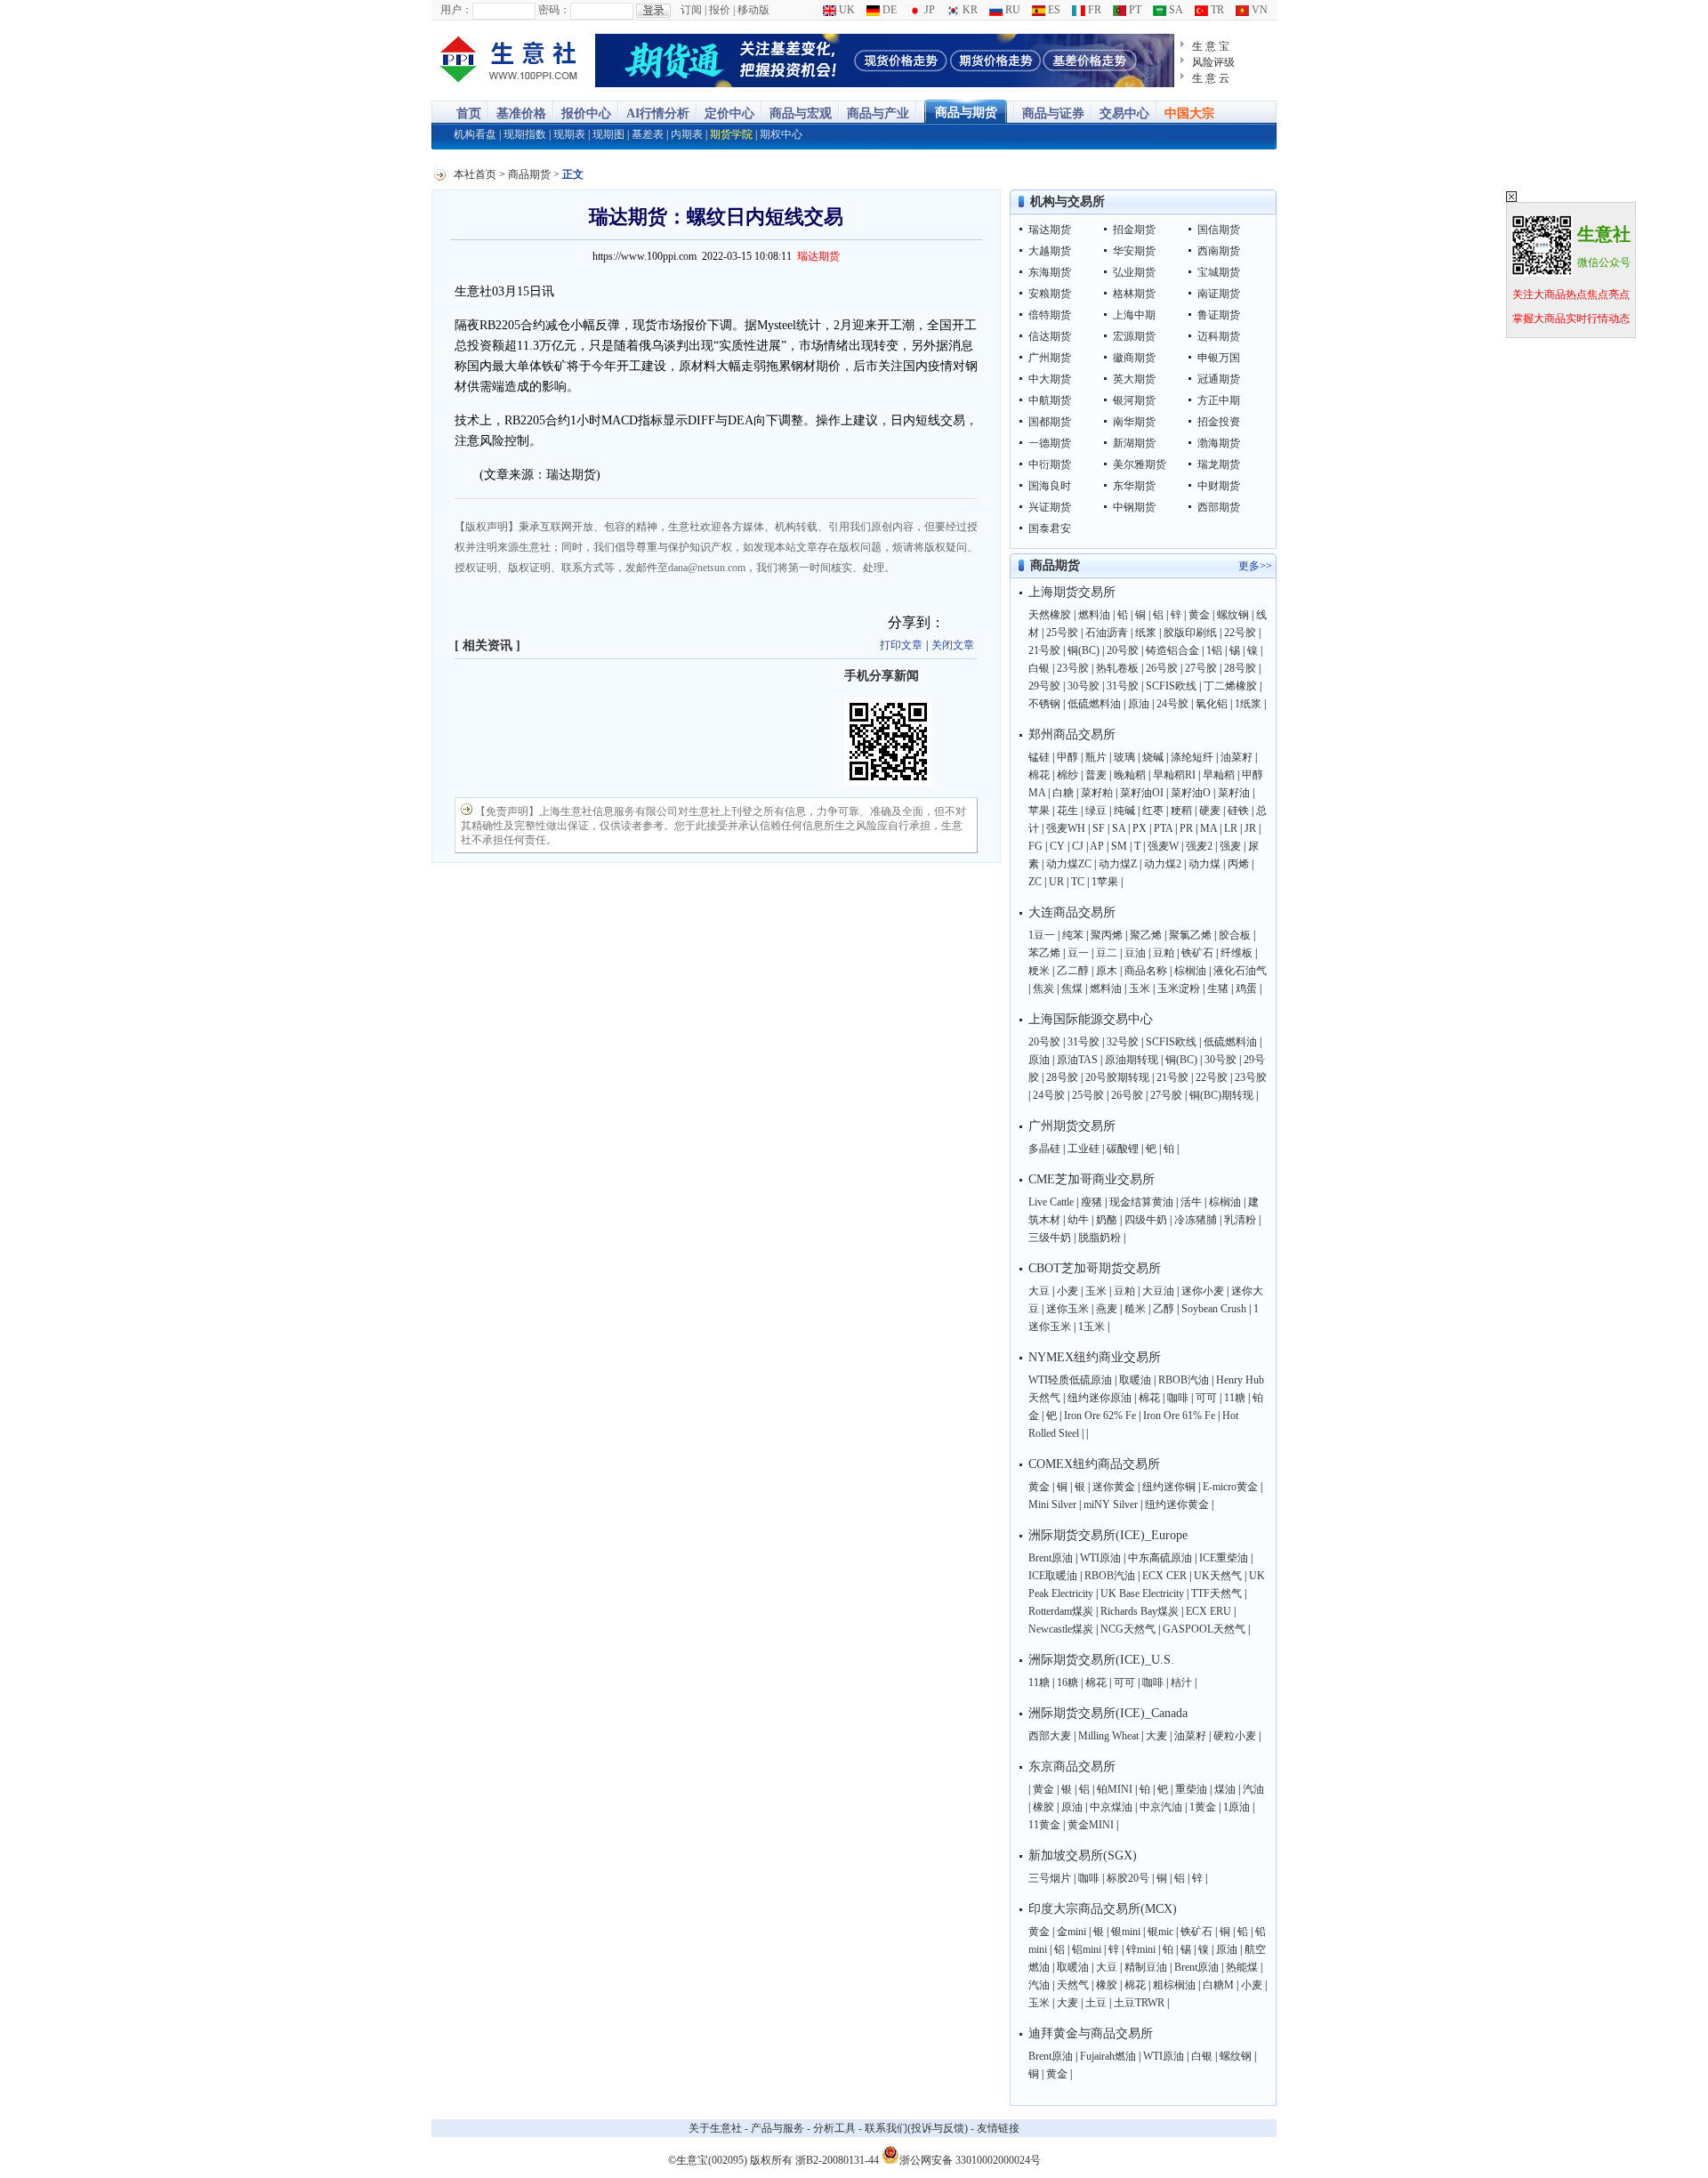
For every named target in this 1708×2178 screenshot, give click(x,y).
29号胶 (1044, 686)
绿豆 (1096, 811)
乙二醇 (1073, 971)
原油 (1139, 704)
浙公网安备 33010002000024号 (970, 2159)
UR (1056, 882)
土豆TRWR (1139, 2003)
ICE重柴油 (1224, 1558)
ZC (1035, 882)
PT (1134, 10)
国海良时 (1050, 486)
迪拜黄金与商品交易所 (1091, 2033)
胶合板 (1235, 935)
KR (969, 10)
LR (1231, 828)
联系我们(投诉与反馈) (916, 2128)
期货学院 (731, 134)
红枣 (1153, 811)
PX (1140, 828)
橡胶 (1043, 1807)
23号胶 (1073, 668)
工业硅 (1084, 1149)
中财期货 (1219, 486)
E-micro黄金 (1230, 1487)
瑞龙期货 (1219, 464)
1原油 (1237, 1807)
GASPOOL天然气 (1204, 1629)
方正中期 (1219, 400)
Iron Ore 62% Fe (1100, 1416)
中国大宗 (1189, 113)
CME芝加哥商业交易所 (1092, 1179)
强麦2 (1199, 846)
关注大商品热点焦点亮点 (1571, 294)
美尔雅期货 (1140, 464)
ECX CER (1164, 1576)
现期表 (569, 134)
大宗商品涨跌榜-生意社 (509, 60)
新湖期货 (1134, 443)
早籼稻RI (1174, 775)
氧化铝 (1212, 704)
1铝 (1214, 650)
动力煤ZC (1069, 864)
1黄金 (1203, 1807)
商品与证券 (1053, 113)
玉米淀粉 (1179, 988)
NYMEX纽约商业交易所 (1095, 1357)
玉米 (1140, 988)
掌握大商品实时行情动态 (1571, 319)
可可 (1206, 1398)
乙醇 (1164, 1309)
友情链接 (998, 2128)
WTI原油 (1100, 1558)
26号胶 (1162, 668)
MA (1208, 828)
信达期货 (1050, 336)
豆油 (1135, 953)
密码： (554, 10)
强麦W (1163, 846)
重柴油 (1191, 1789)
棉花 (1039, 775)
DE (888, 10)
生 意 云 (1211, 78)
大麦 (1156, 1736)
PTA (1163, 828)
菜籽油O (1191, 793)
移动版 (753, 10)
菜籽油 (1234, 793)
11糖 (1235, 1398)
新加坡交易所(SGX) (1083, 1855)
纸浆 (1146, 633)
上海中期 (1134, 315)
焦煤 (1072, 988)
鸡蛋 (1246, 988)
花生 (1067, 811)
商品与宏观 (801, 113)
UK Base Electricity (1142, 1593)
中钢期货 (1134, 507)
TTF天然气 (1217, 1593)
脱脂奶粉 (1100, 1238)
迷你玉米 (1067, 1309)
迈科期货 (1219, 336)
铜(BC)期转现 (1221, 1095)
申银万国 (1219, 358)
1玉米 (1092, 1327)
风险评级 (1213, 62)
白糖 (1063, 793)
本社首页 (475, 174)
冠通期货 (1219, 379)
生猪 (1218, 988)
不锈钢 (1044, 704)
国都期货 (1050, 422)
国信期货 (1219, 230)
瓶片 (1096, 757)
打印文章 (901, 645)
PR (1186, 828)
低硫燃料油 (1094, 704)
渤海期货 (1219, 443)
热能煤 (1242, 1967)
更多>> (1255, 566)
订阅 (691, 10)
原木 (1107, 971)
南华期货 (1134, 422)
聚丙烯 (1107, 935)
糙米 (1135, 1309)
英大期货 (1134, 379)
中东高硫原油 (1160, 1558)
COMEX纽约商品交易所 (1094, 1464)
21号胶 (1044, 650)
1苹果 (1105, 882)
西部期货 (1219, 507)
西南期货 (1219, 251)
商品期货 (529, 174)
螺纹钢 (1233, 615)
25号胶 (1062, 633)
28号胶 (1240, 668)
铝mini (1087, 1949)
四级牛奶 (1146, 1220)
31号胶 (1123, 686)
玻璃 (1124, 757)
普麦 (1096, 775)
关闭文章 (953, 645)
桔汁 (1181, 1682)
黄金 (1199, 615)
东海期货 (1050, 272)
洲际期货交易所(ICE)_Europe (1108, 1535)
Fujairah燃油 (1108, 2056)
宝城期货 (1219, 272)
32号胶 (1123, 1042)
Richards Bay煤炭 (1140, 1611)
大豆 (1039, 1291)
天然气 (1073, 1985)
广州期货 (1050, 358)
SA (1175, 10)
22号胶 (1240, 633)
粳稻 (1181, 811)
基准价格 (521, 113)
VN (1258, 10)
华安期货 (1134, 251)
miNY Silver (1111, 1504)
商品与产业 (878, 113)
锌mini (1141, 1949)
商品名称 (1146, 971)
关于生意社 (715, 2128)
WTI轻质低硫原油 (1070, 1380)
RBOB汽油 (1184, 1380)
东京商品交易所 (1072, 1767)
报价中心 (586, 113)
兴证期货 (1050, 507)
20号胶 (1123, 650)
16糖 (1067, 1682)
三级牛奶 (1050, 1238)
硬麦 (1210, 811)
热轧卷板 (1117, 668)
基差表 (648, 134)
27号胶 (1201, 668)
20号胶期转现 (1117, 1077)
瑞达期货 (1050, 230)
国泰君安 (1050, 528)
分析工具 (834, 2128)
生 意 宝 (1211, 46)
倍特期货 (1050, 315)
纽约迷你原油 (1100, 1398)
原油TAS (1077, 1060)
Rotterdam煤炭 (1061, 1611)
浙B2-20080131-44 (837, 2160)
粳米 (1039, 971)
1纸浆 (1248, 704)
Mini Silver (1052, 1504)
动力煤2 (1163, 864)
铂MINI (1115, 1789)
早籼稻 (1219, 775)
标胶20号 (1128, 1878)
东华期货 (1134, 486)
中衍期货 (1050, 464)
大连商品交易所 (1072, 912)
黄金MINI (1091, 1825)
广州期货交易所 (1072, 1126)
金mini (1072, 1932)
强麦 (1230, 846)
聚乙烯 (1146, 935)
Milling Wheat (1108, 1736)
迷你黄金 (1114, 1487)
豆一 (1078, 953)
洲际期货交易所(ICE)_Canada (1108, 1713)
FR (1093, 10)
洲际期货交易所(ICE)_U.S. (1101, 1660)
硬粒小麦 (1235, 1736)
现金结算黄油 (1141, 1202)
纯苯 (1073, 935)
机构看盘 (475, 134)
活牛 (1191, 1202)
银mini (1126, 1932)
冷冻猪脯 (1196, 1220)
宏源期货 (1134, 336)
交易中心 (1124, 113)
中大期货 (1050, 379)
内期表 (687, 134)
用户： (456, 10)
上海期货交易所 (1072, 592)
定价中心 (729, 113)
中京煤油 (1111, 1807)
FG (1035, 846)
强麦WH (1066, 828)
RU (1011, 10)
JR (1250, 828)
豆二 (1107, 953)
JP (928, 10)
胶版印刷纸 (1190, 633)
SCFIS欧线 (1171, 686)
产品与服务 (777, 2128)
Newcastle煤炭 (1061, 1629)
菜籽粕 (1097, 793)
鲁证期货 (1219, 315)
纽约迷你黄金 (1177, 1504)
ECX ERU (1208, 1611)
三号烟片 (1050, 1878)
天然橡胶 (1050, 615)
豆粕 (1164, 953)
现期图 (608, 134)
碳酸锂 (1123, 1149)
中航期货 (1050, 400)
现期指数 (525, 134)
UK (846, 10)
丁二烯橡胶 (1230, 686)
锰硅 (1039, 757)
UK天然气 (1218, 1576)
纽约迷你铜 (1169, 1487)
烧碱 (1153, 757)
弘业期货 (1134, 272)
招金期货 (1134, 230)
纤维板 (1237, 953)
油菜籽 (1237, 757)
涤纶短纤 (1192, 757)
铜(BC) (1084, 650)
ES (1053, 10)
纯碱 (1124, 811)
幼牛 (1078, 1220)
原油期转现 (1132, 1060)
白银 (1039, 668)
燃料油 (1094, 615)
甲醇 (1067, 757)
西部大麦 (1050, 1736)
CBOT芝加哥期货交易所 (1095, 1268)
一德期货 (1050, 443)
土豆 (1096, 2003)
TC (1078, 882)
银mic (1160, 1932)
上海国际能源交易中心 (1091, 1019)
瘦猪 (1092, 1202)
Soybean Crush (1214, 1309)
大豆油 (1158, 1291)
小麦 (1067, 1291)
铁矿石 (1197, 953)
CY (1057, 846)
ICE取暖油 (1053, 1576)
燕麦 (1107, 1309)
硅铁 (1238, 811)
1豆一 (1042, 935)
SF (1099, 828)
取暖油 (1135, 1380)
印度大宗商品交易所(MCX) (1103, 1909)
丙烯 (1238, 864)
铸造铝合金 (1172, 650)
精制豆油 (1146, 1967)
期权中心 (781, 134)
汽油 (1253, 1789)
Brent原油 (1051, 1558)
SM (1119, 846)
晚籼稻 (1130, 775)
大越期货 (1050, 251)
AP (1097, 846)
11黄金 (1044, 1825)
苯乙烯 (1044, 953)
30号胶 (1084, 686)
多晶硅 (1044, 1149)
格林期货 (1134, 294)
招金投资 (1219, 422)
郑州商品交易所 (1072, 734)
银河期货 (1134, 400)
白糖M (1218, 1985)
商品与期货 (966, 113)
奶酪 (1107, 1220)
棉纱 (1067, 775)
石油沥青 (1107, 633)
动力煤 (1204, 864)
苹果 (1039, 811)
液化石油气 (1240, 971)
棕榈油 (1190, 971)
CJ (1078, 846)
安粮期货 (1050, 294)
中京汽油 (1161, 1807)
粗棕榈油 (1174, 1985)
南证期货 (1219, 294)
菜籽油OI (1142, 793)
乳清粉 (1240, 1220)
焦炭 (1043, 988)
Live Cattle (1051, 1202)
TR (1216, 10)
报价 (720, 10)
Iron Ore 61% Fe (1179, 1416)
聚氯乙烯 (1190, 935)
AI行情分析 (658, 113)
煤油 (1225, 1789)
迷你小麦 (1203, 1291)
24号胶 (1172, 704)
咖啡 (1178, 1398)
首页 (469, 113)
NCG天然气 (1128, 1629)
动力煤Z (1118, 864)
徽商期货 (1134, 358)
